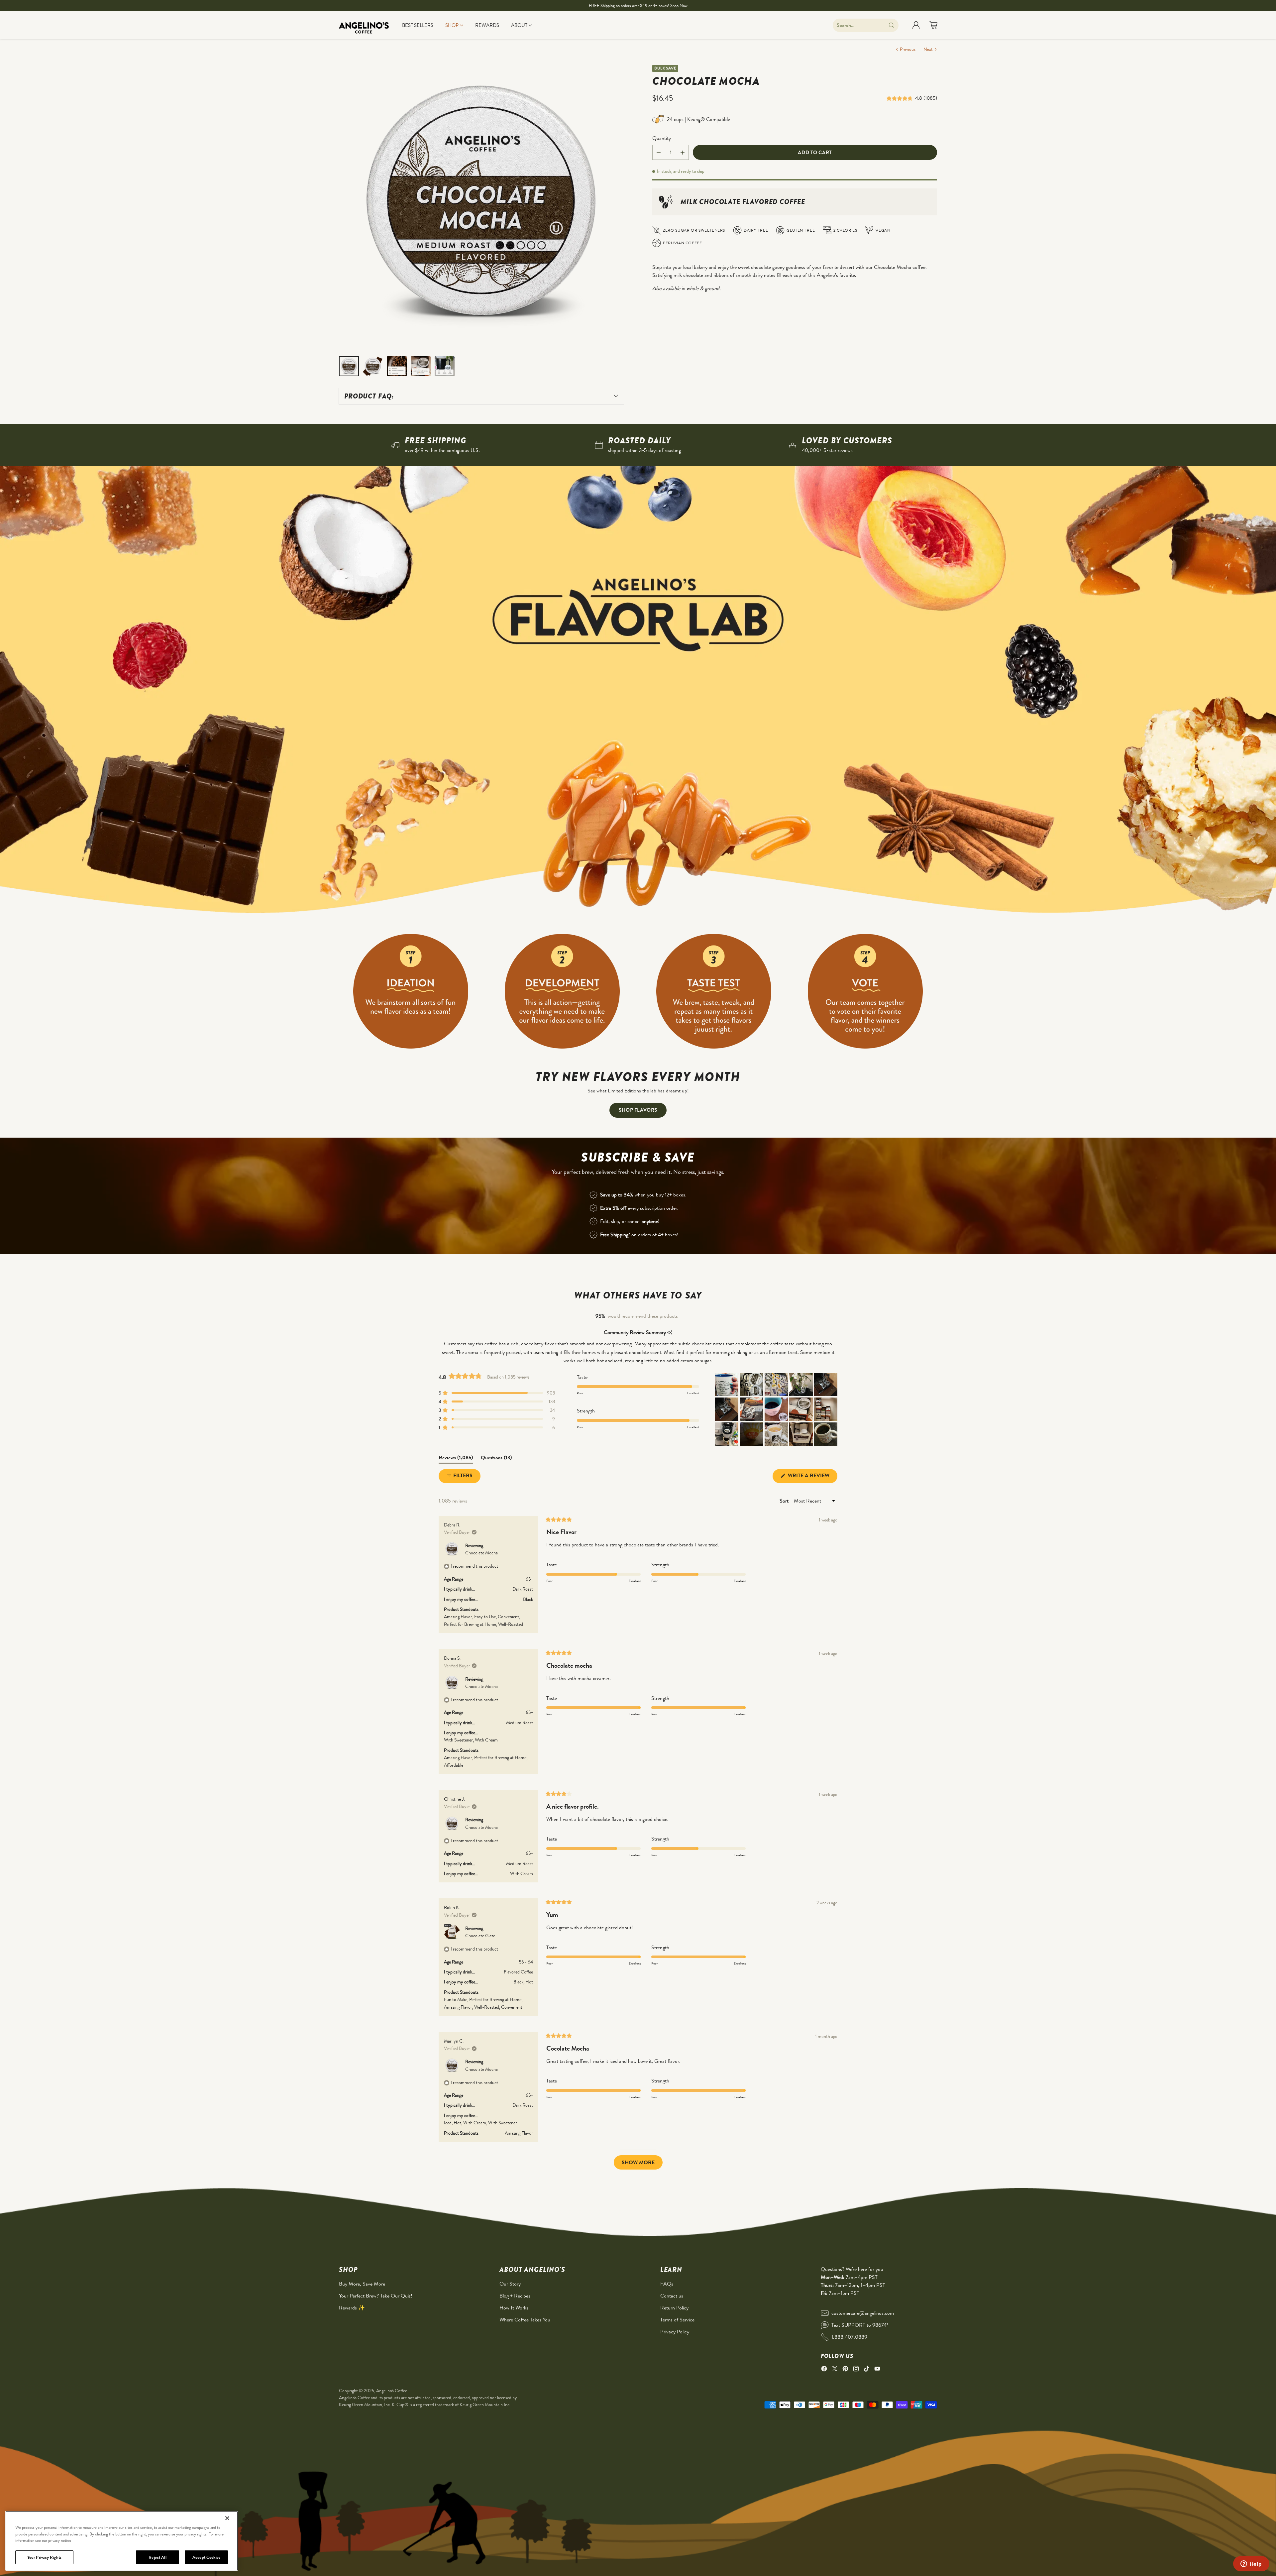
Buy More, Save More (362, 2284)
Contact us (672, 2296)
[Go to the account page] (916, 25)
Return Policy (674, 2308)
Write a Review (812, 1477)
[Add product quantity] (683, 153)
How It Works (514, 2308)
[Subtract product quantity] (659, 153)
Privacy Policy (675, 2332)
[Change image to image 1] (349, 366)
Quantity (662, 138)
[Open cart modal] (933, 25)
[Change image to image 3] (397, 366)
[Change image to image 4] (421, 366)
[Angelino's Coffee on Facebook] (824, 2370)
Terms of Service (677, 2320)
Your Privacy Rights (44, 2557)
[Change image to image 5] (445, 366)
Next (928, 49)
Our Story (510, 2284)
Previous (908, 49)
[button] (901, 98)
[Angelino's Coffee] (364, 25)
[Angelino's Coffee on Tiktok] (867, 2370)
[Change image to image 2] (373, 366)
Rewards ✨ (352, 2308)
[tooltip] (670, 1333)
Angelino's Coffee (392, 2391)
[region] (122, 2541)
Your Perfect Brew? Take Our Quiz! (376, 2296)
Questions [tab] (496, 1459)
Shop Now (679, 5)
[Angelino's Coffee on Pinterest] (845, 2370)
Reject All (157, 2557)
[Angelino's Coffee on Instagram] (856, 2370)
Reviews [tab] (456, 1459)
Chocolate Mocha (481, 1553)
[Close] (227, 2518)
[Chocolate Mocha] (481, 207)
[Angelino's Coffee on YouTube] (877, 2370)
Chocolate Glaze (480, 1936)
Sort (785, 1501)
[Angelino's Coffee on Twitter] (835, 2370)
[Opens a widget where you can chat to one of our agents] (1251, 2564)
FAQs (667, 2284)
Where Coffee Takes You (525, 2320)
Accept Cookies (206, 2557)
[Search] (892, 25)
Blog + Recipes (515, 2296)
